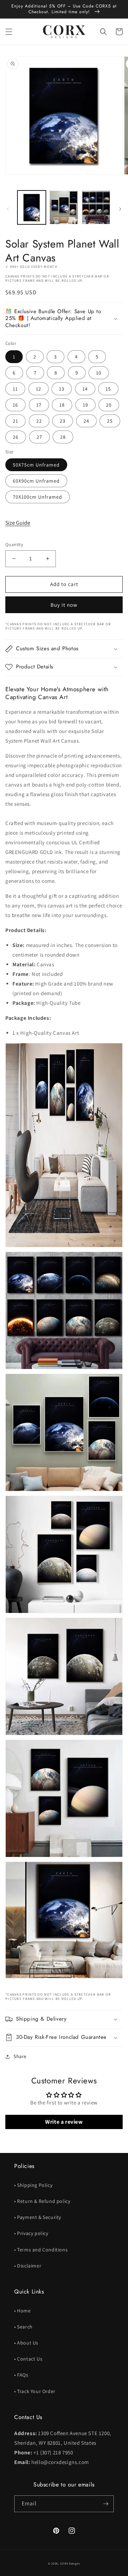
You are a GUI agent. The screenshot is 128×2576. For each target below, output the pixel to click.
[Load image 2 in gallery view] (64, 207)
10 (99, 373)
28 (63, 437)
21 (15, 421)
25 (110, 421)
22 (39, 421)
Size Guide (18, 523)
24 (86, 421)
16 (15, 405)
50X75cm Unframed (36, 465)
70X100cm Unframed (38, 497)
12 (39, 389)
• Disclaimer (28, 2266)
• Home (23, 2311)
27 (39, 437)
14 (85, 389)
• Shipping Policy (33, 2185)
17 (39, 405)
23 (63, 421)
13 (62, 389)
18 (62, 405)
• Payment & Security (38, 2217)
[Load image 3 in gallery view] (96, 207)
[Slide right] (120, 209)
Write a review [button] (64, 2122)
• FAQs (21, 2375)
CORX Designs (70, 2563)
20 (109, 405)
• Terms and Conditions (41, 2250)
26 (16, 437)
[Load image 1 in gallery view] (32, 207)
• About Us (26, 2343)
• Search (23, 2327)
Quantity (14, 544)
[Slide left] (8, 209)
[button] (9, 32)
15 (108, 389)
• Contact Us (28, 2359)
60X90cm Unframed (36, 481)
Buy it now (64, 605)
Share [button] (20, 2056)
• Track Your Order (35, 2391)
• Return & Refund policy (42, 2201)
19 (86, 405)
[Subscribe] (106, 2504)
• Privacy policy (31, 2233)
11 (15, 389)
